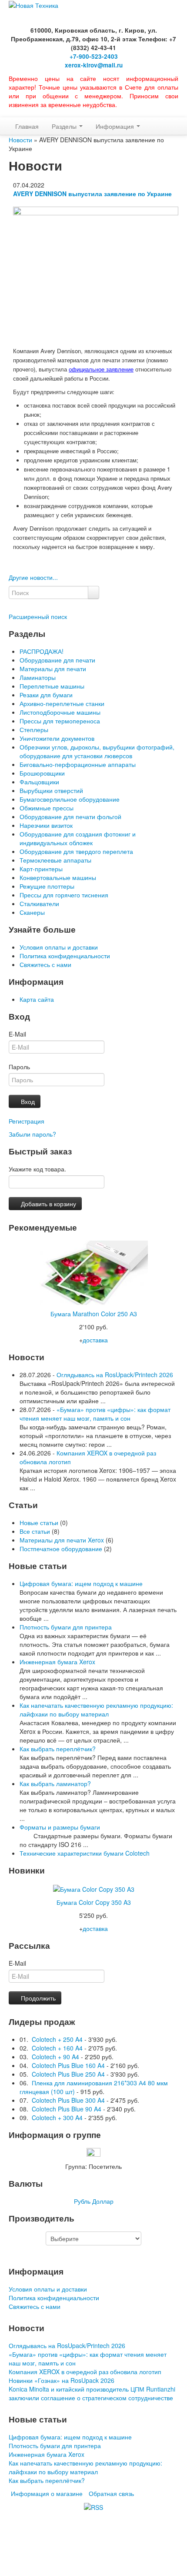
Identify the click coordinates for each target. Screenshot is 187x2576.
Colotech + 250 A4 (57, 2039)
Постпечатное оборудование (61, 1549)
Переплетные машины (52, 686)
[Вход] (11, 113)
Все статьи (35, 1531)
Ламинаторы (38, 677)
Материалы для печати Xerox (62, 1540)
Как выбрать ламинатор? (55, 1783)
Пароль (19, 1067)
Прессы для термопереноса (60, 721)
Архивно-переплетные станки (62, 703)
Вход (27, 1101)
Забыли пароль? (32, 1134)
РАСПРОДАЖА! (42, 651)
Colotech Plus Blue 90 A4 (67, 2109)
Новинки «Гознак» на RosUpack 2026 (62, 2380)
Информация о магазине (47, 2493)
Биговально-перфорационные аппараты (78, 764)
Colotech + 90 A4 (55, 2057)
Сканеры (32, 912)
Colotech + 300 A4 (57, 2118)
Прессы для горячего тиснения (64, 895)
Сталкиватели (39, 903)
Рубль (82, 2201)
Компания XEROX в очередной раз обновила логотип (85, 2372)
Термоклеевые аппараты (55, 860)
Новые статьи (39, 1522)
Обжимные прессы (47, 808)
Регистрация (27, 1121)
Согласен (73, 2557)
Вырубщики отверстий (51, 790)
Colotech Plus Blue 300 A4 (68, 2100)
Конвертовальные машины (58, 877)
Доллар (103, 2201)
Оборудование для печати (57, 660)
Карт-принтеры (41, 869)
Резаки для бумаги (46, 695)
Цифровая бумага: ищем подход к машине (81, 1583)
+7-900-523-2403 (94, 56)
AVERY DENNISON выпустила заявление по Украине (92, 194)
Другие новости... (33, 577)
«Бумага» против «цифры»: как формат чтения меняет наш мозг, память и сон (95, 1414)
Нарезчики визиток (46, 825)
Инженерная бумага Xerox (57, 1662)
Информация (116, 126)
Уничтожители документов (57, 738)
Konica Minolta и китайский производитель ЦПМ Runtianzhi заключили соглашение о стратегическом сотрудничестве (92, 2393)
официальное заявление (101, 369)
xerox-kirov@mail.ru (94, 65)
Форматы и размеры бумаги (60, 1827)
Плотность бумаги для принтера (66, 1627)
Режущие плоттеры (47, 886)
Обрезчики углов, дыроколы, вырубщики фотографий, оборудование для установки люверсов (97, 751)
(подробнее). (34, 2556)
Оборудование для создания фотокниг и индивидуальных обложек (78, 838)
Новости (20, 140)
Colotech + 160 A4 (57, 2048)
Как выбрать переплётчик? (58, 1749)
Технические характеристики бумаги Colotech (85, 1853)
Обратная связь (111, 2493)
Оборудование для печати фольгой (70, 816)
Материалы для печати (53, 669)
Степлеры (34, 729)
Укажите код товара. (37, 1169)
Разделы (65, 126)
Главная (27, 126)
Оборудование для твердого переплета (76, 851)
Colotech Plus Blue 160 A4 (68, 2065)
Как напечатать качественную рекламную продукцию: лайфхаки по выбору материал (96, 1710)
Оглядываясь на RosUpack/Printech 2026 (115, 1375)
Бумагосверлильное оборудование (70, 799)
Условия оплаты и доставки (59, 947)
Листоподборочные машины (60, 712)
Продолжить (37, 1998)
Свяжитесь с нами (45, 964)
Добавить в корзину (48, 1204)
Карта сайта (37, 999)
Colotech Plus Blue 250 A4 (68, 2074)
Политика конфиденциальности (65, 956)
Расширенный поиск (38, 616)
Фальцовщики (39, 782)
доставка (95, 1340)
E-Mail (17, 1034)
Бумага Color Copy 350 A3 (94, 1902)
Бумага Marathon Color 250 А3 (94, 1314)
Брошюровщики (42, 773)
